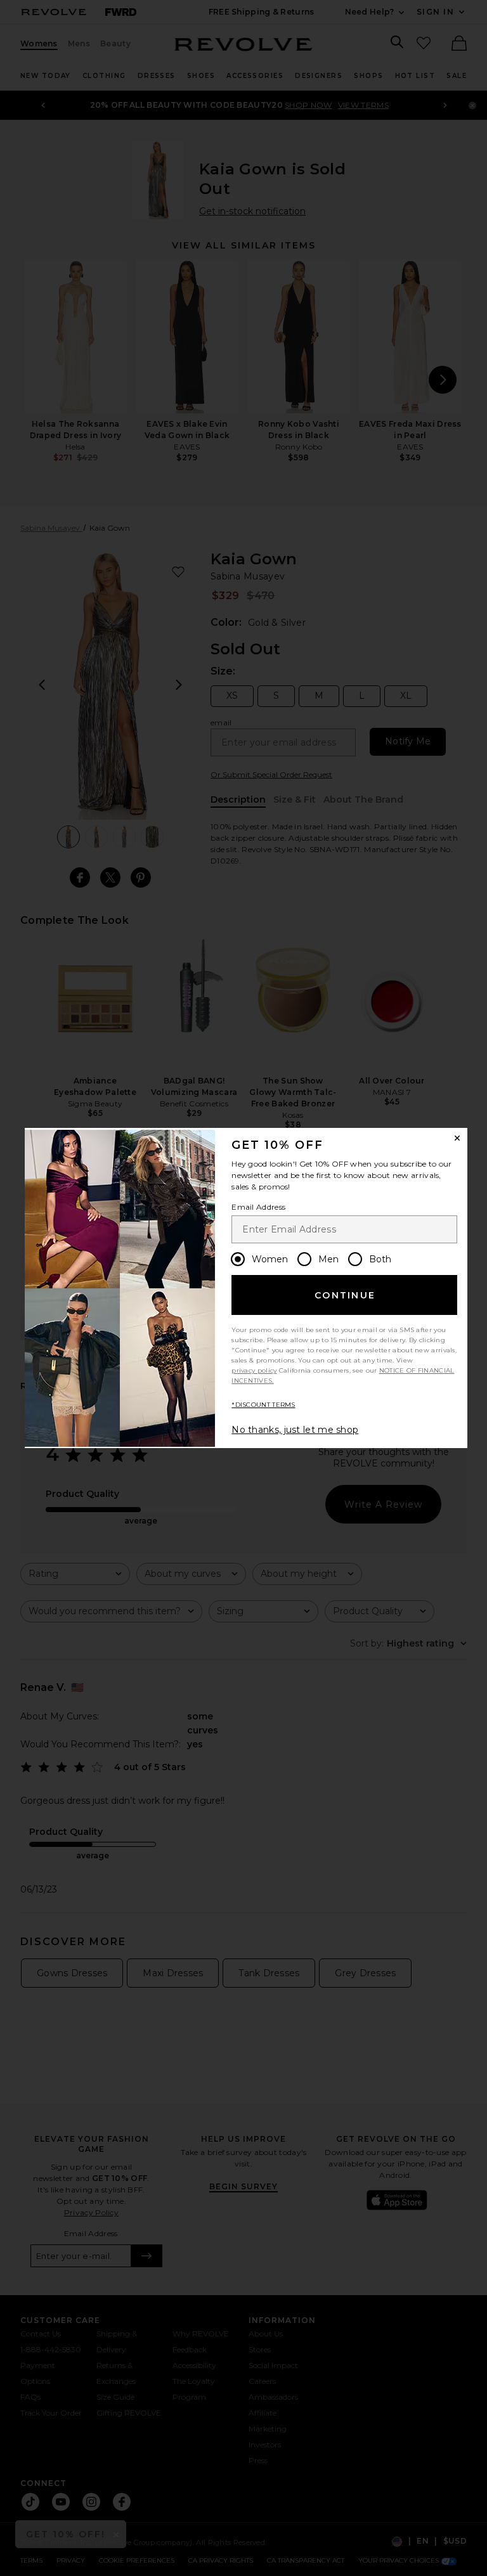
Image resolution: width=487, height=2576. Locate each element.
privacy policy (254, 1370)
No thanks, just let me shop (295, 1430)
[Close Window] (457, 1138)
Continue (345, 1295)
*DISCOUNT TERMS (263, 1405)
